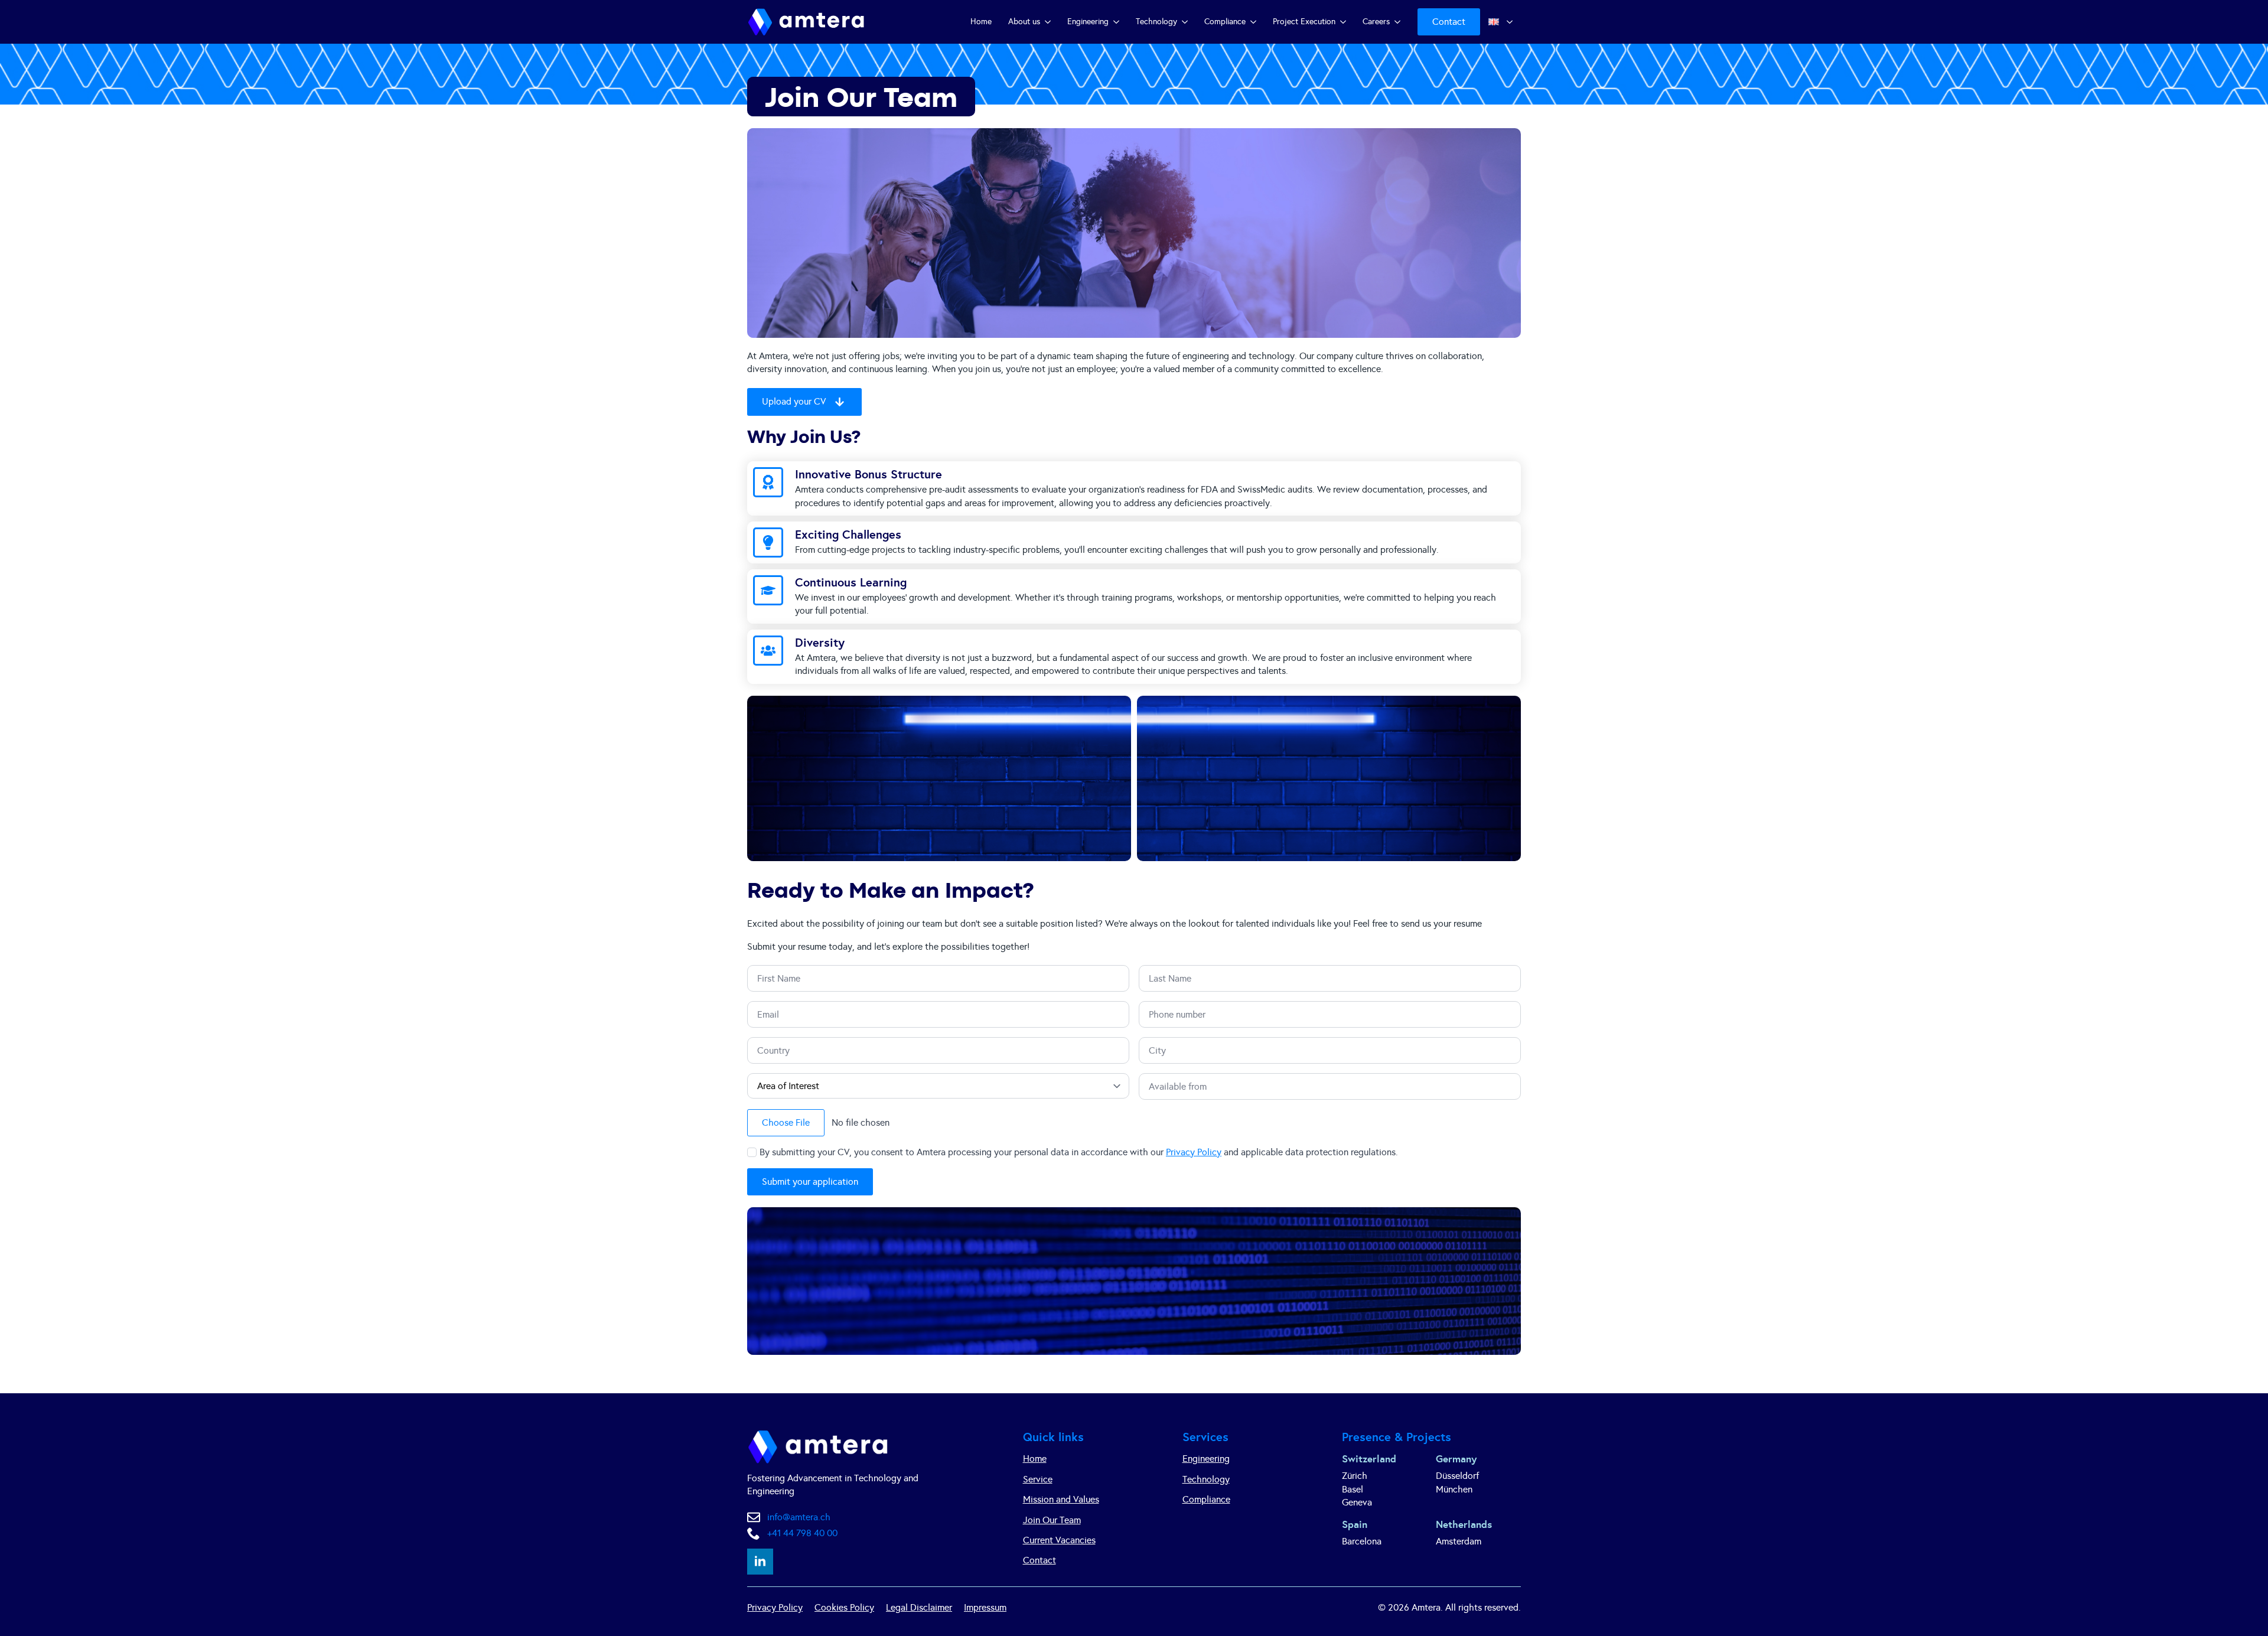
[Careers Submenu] (1399, 22)
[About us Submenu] (1050, 22)
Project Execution (1304, 22)
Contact (1039, 1560)
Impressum (985, 1607)
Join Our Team (1052, 1520)
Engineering (1088, 22)
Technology (1156, 22)
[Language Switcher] (1511, 22)
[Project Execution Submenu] (1345, 22)
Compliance (1225, 22)
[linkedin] (760, 1562)
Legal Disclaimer (919, 1607)
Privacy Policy (1194, 1152)
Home (981, 22)
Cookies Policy (844, 1607)
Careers (1376, 22)
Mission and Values (1061, 1499)
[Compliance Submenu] (1255, 22)
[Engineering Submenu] (1118, 22)
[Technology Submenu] (1187, 22)
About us (1024, 22)
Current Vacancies (1059, 1540)
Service (1038, 1479)
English (1491, 22)
